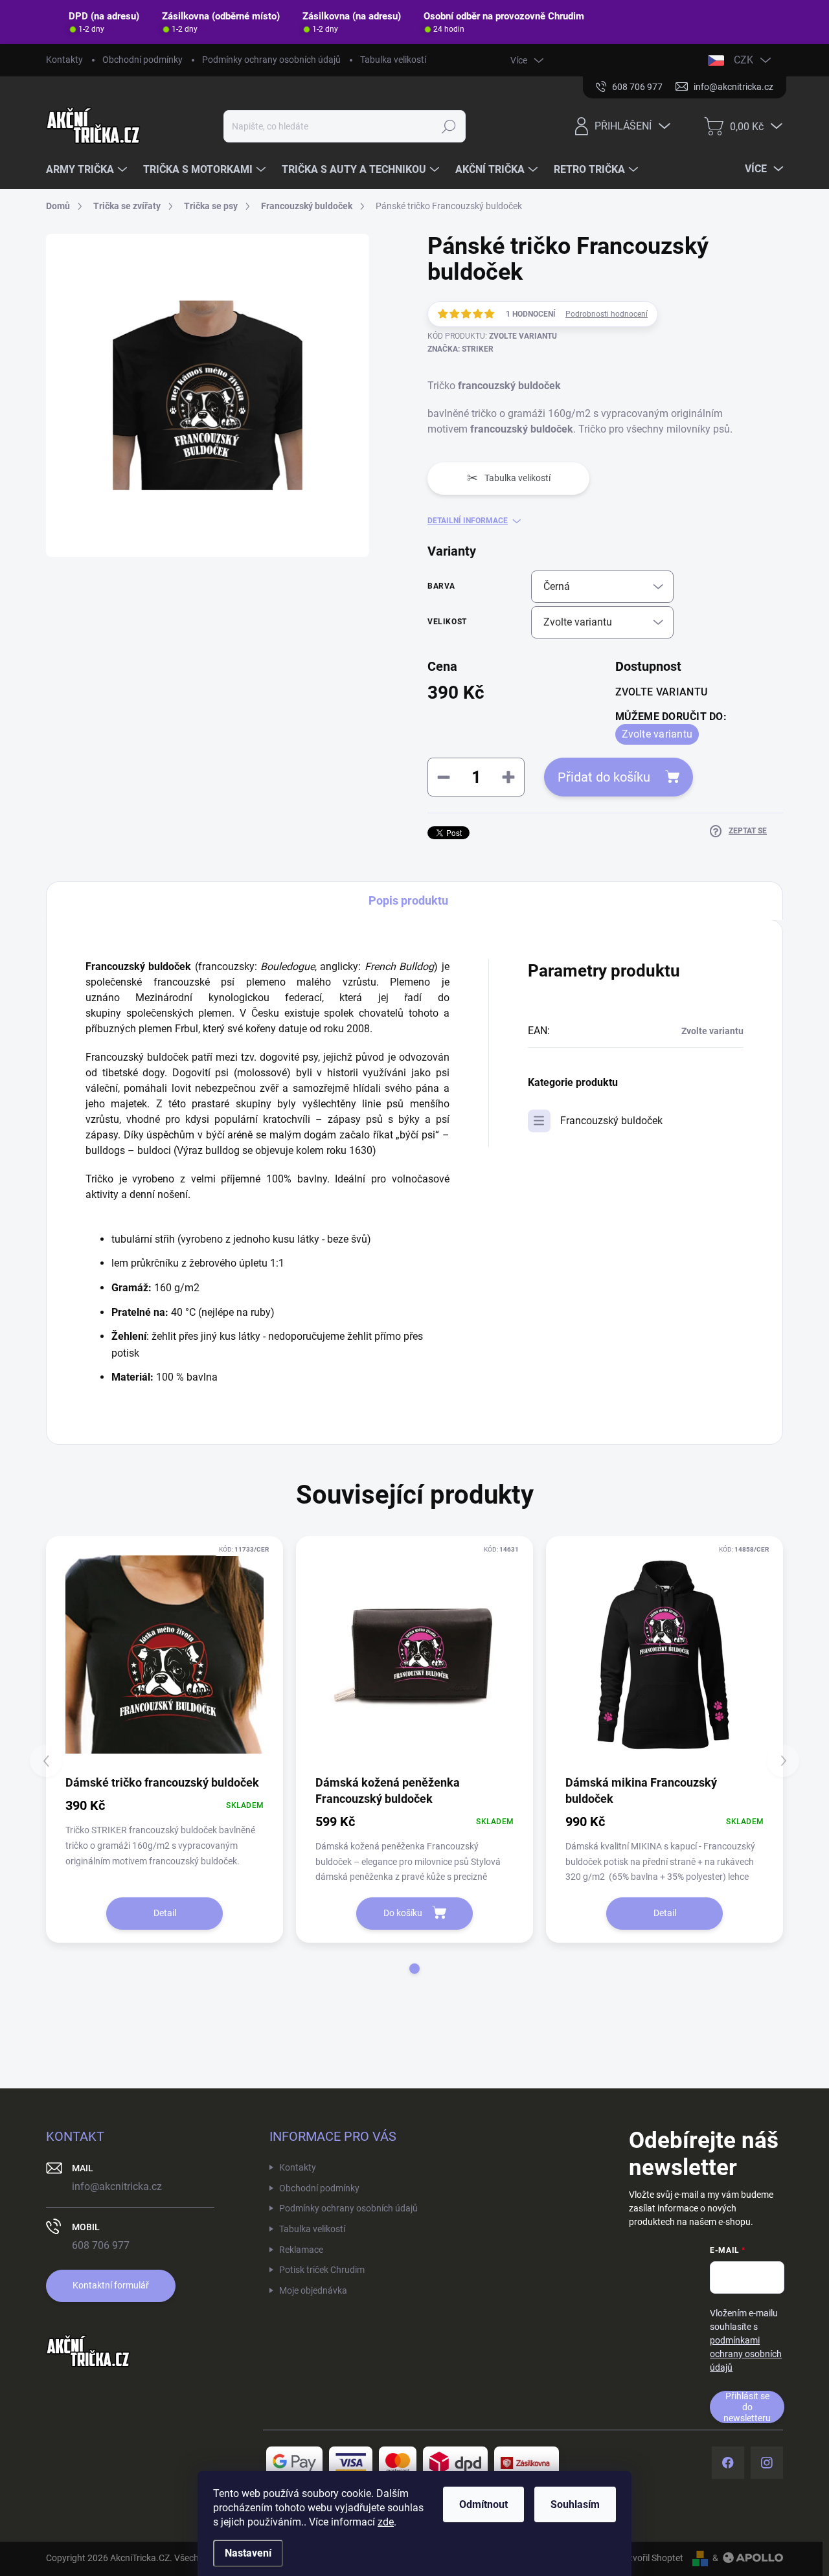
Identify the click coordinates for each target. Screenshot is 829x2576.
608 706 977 (101, 2245)
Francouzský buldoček (611, 1121)
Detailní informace (468, 521)
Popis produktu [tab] (408, 900)
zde (386, 2522)
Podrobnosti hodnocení (607, 314)
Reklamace (301, 2250)
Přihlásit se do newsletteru (747, 2407)
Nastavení (248, 2553)
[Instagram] (767, 2463)
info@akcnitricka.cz (117, 2186)
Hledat (449, 126)
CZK (744, 60)
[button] (414, 1969)
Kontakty (64, 60)
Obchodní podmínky (142, 60)
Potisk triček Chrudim (322, 2270)
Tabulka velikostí (393, 60)
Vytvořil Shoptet (651, 2558)
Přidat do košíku (604, 777)
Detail (165, 1913)
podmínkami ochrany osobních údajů (746, 2354)
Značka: (460, 349)
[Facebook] (728, 2463)
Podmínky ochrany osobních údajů (271, 60)
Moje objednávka (313, 2290)
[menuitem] (88, 170)
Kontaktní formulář (111, 2285)
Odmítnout (483, 2504)
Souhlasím (575, 2504)
